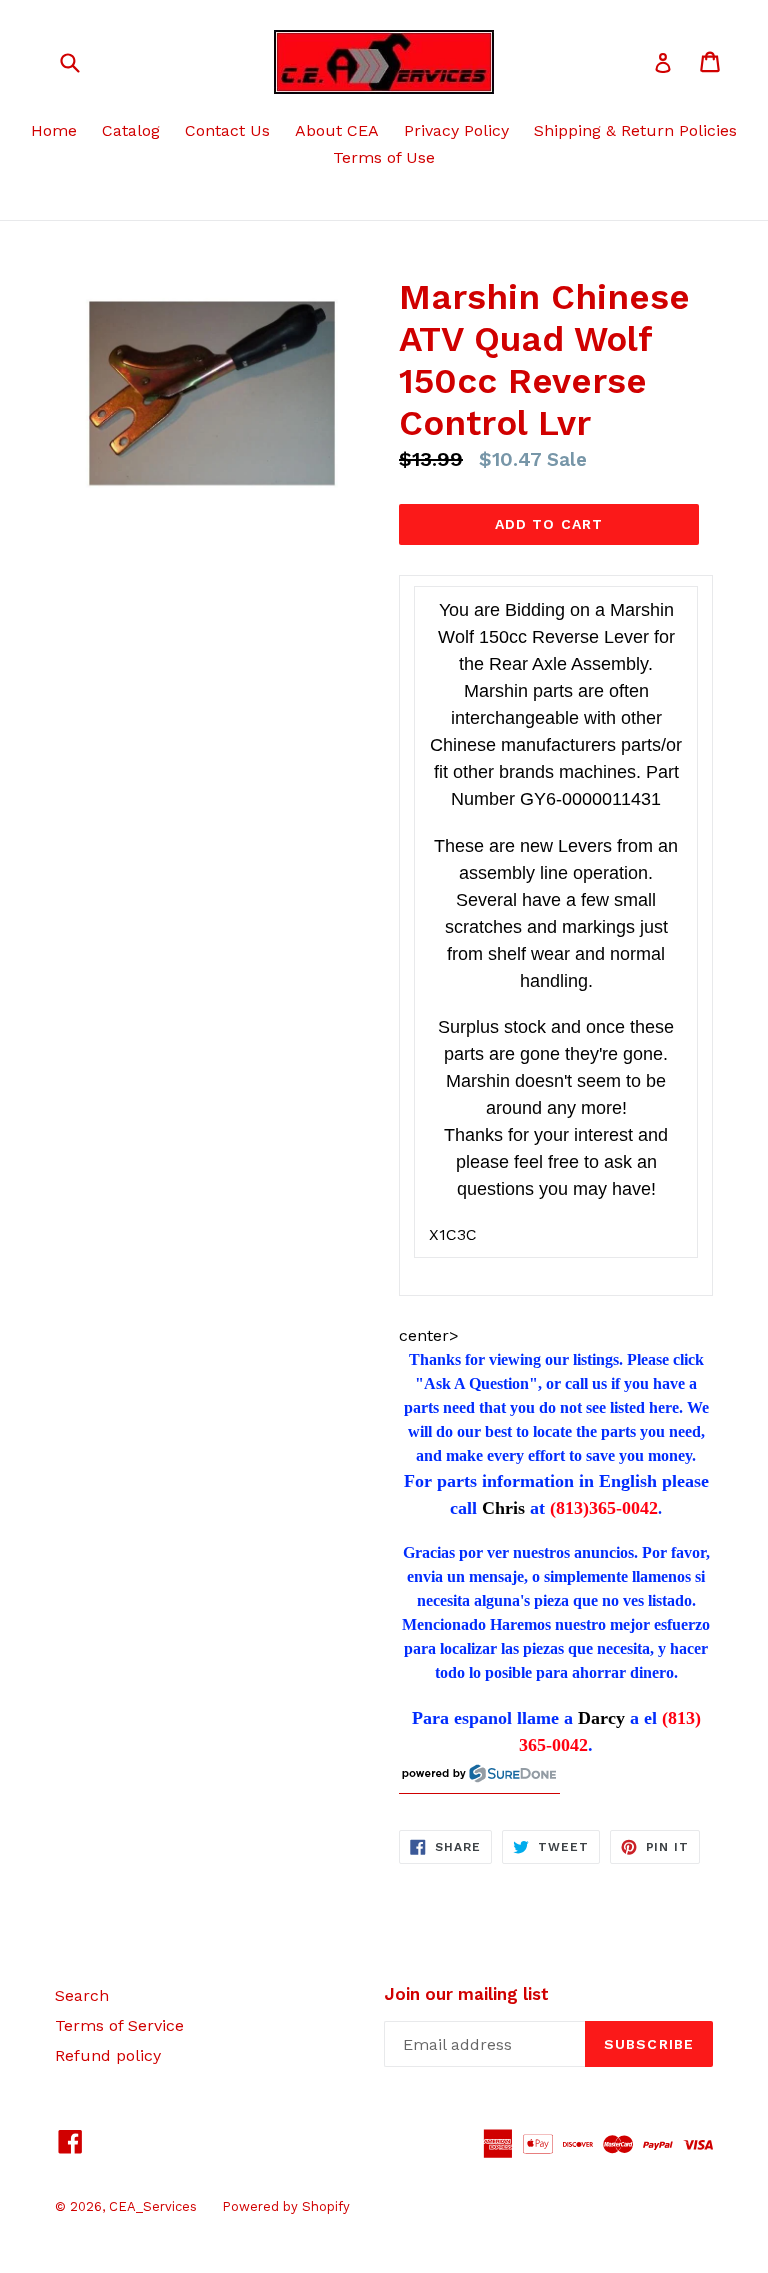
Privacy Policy (456, 130)
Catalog (131, 130)
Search (82, 1995)
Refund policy (108, 2055)
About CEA (337, 130)
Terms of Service (119, 2025)
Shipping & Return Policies (635, 130)
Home (54, 130)
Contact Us (227, 130)
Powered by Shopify (286, 2206)
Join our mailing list (466, 1994)
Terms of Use (384, 157)
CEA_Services (153, 2206)
